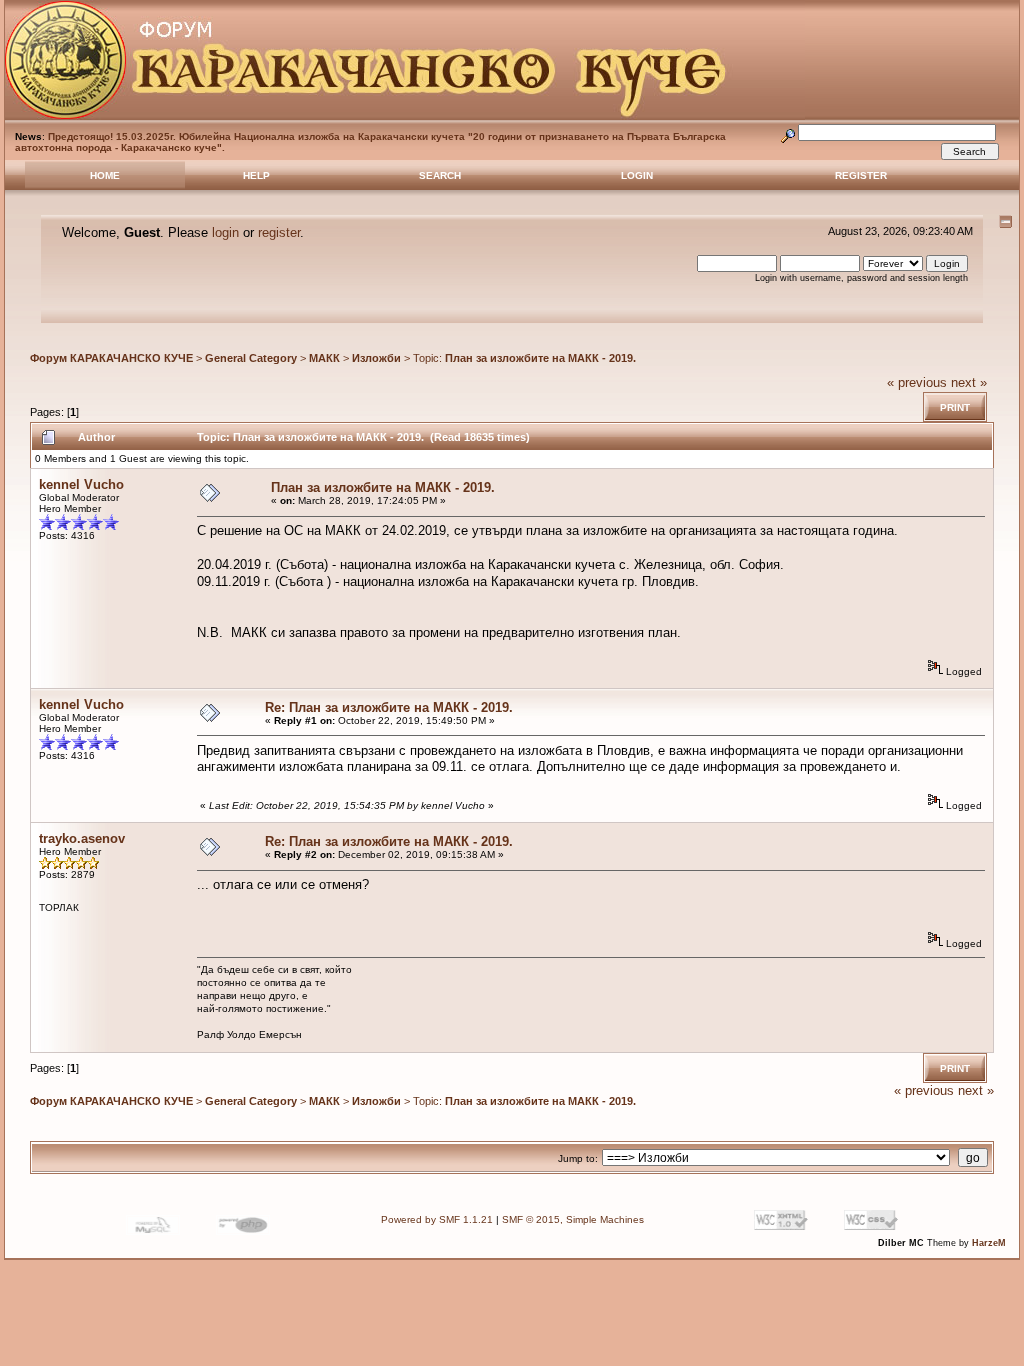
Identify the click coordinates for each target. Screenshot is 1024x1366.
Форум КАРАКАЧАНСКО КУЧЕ (111, 358)
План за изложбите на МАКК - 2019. (540, 358)
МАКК (324, 358)
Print (955, 407)
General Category (251, 358)
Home (105, 175)
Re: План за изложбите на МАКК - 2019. (389, 707)
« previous (917, 382)
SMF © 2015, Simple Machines (573, 1219)
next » (969, 382)
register (279, 232)
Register (861, 175)
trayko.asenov (82, 838)
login (225, 232)
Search (440, 175)
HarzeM (989, 1243)
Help (256, 175)
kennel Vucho (81, 484)
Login (637, 175)
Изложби (376, 358)
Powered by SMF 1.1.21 (437, 1219)
